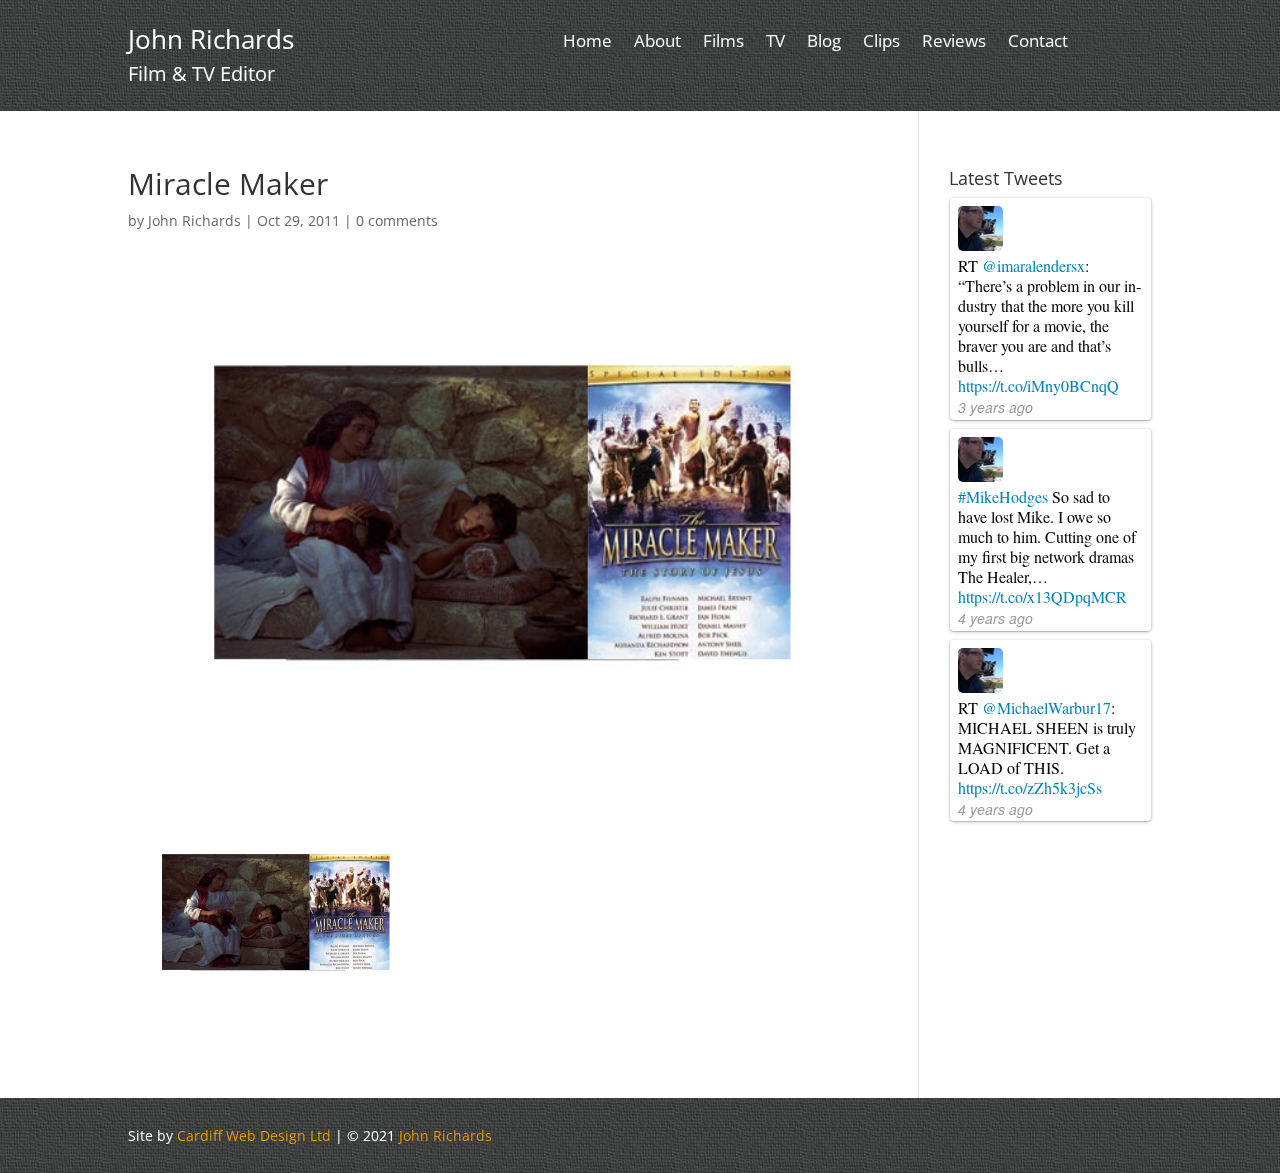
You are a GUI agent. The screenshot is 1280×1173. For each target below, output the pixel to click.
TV (775, 43)
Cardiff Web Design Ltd (254, 1135)
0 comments (397, 220)
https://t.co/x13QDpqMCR (1042, 596)
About (657, 43)
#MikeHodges (1003, 496)
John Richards (194, 220)
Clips (881, 43)
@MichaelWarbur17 (1046, 707)
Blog (824, 43)
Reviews (954, 43)
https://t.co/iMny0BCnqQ (1038, 385)
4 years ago (995, 618)
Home (587, 43)
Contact (1038, 43)
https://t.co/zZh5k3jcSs (1030, 787)
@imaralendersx (1033, 265)
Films (723, 43)
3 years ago (995, 407)
